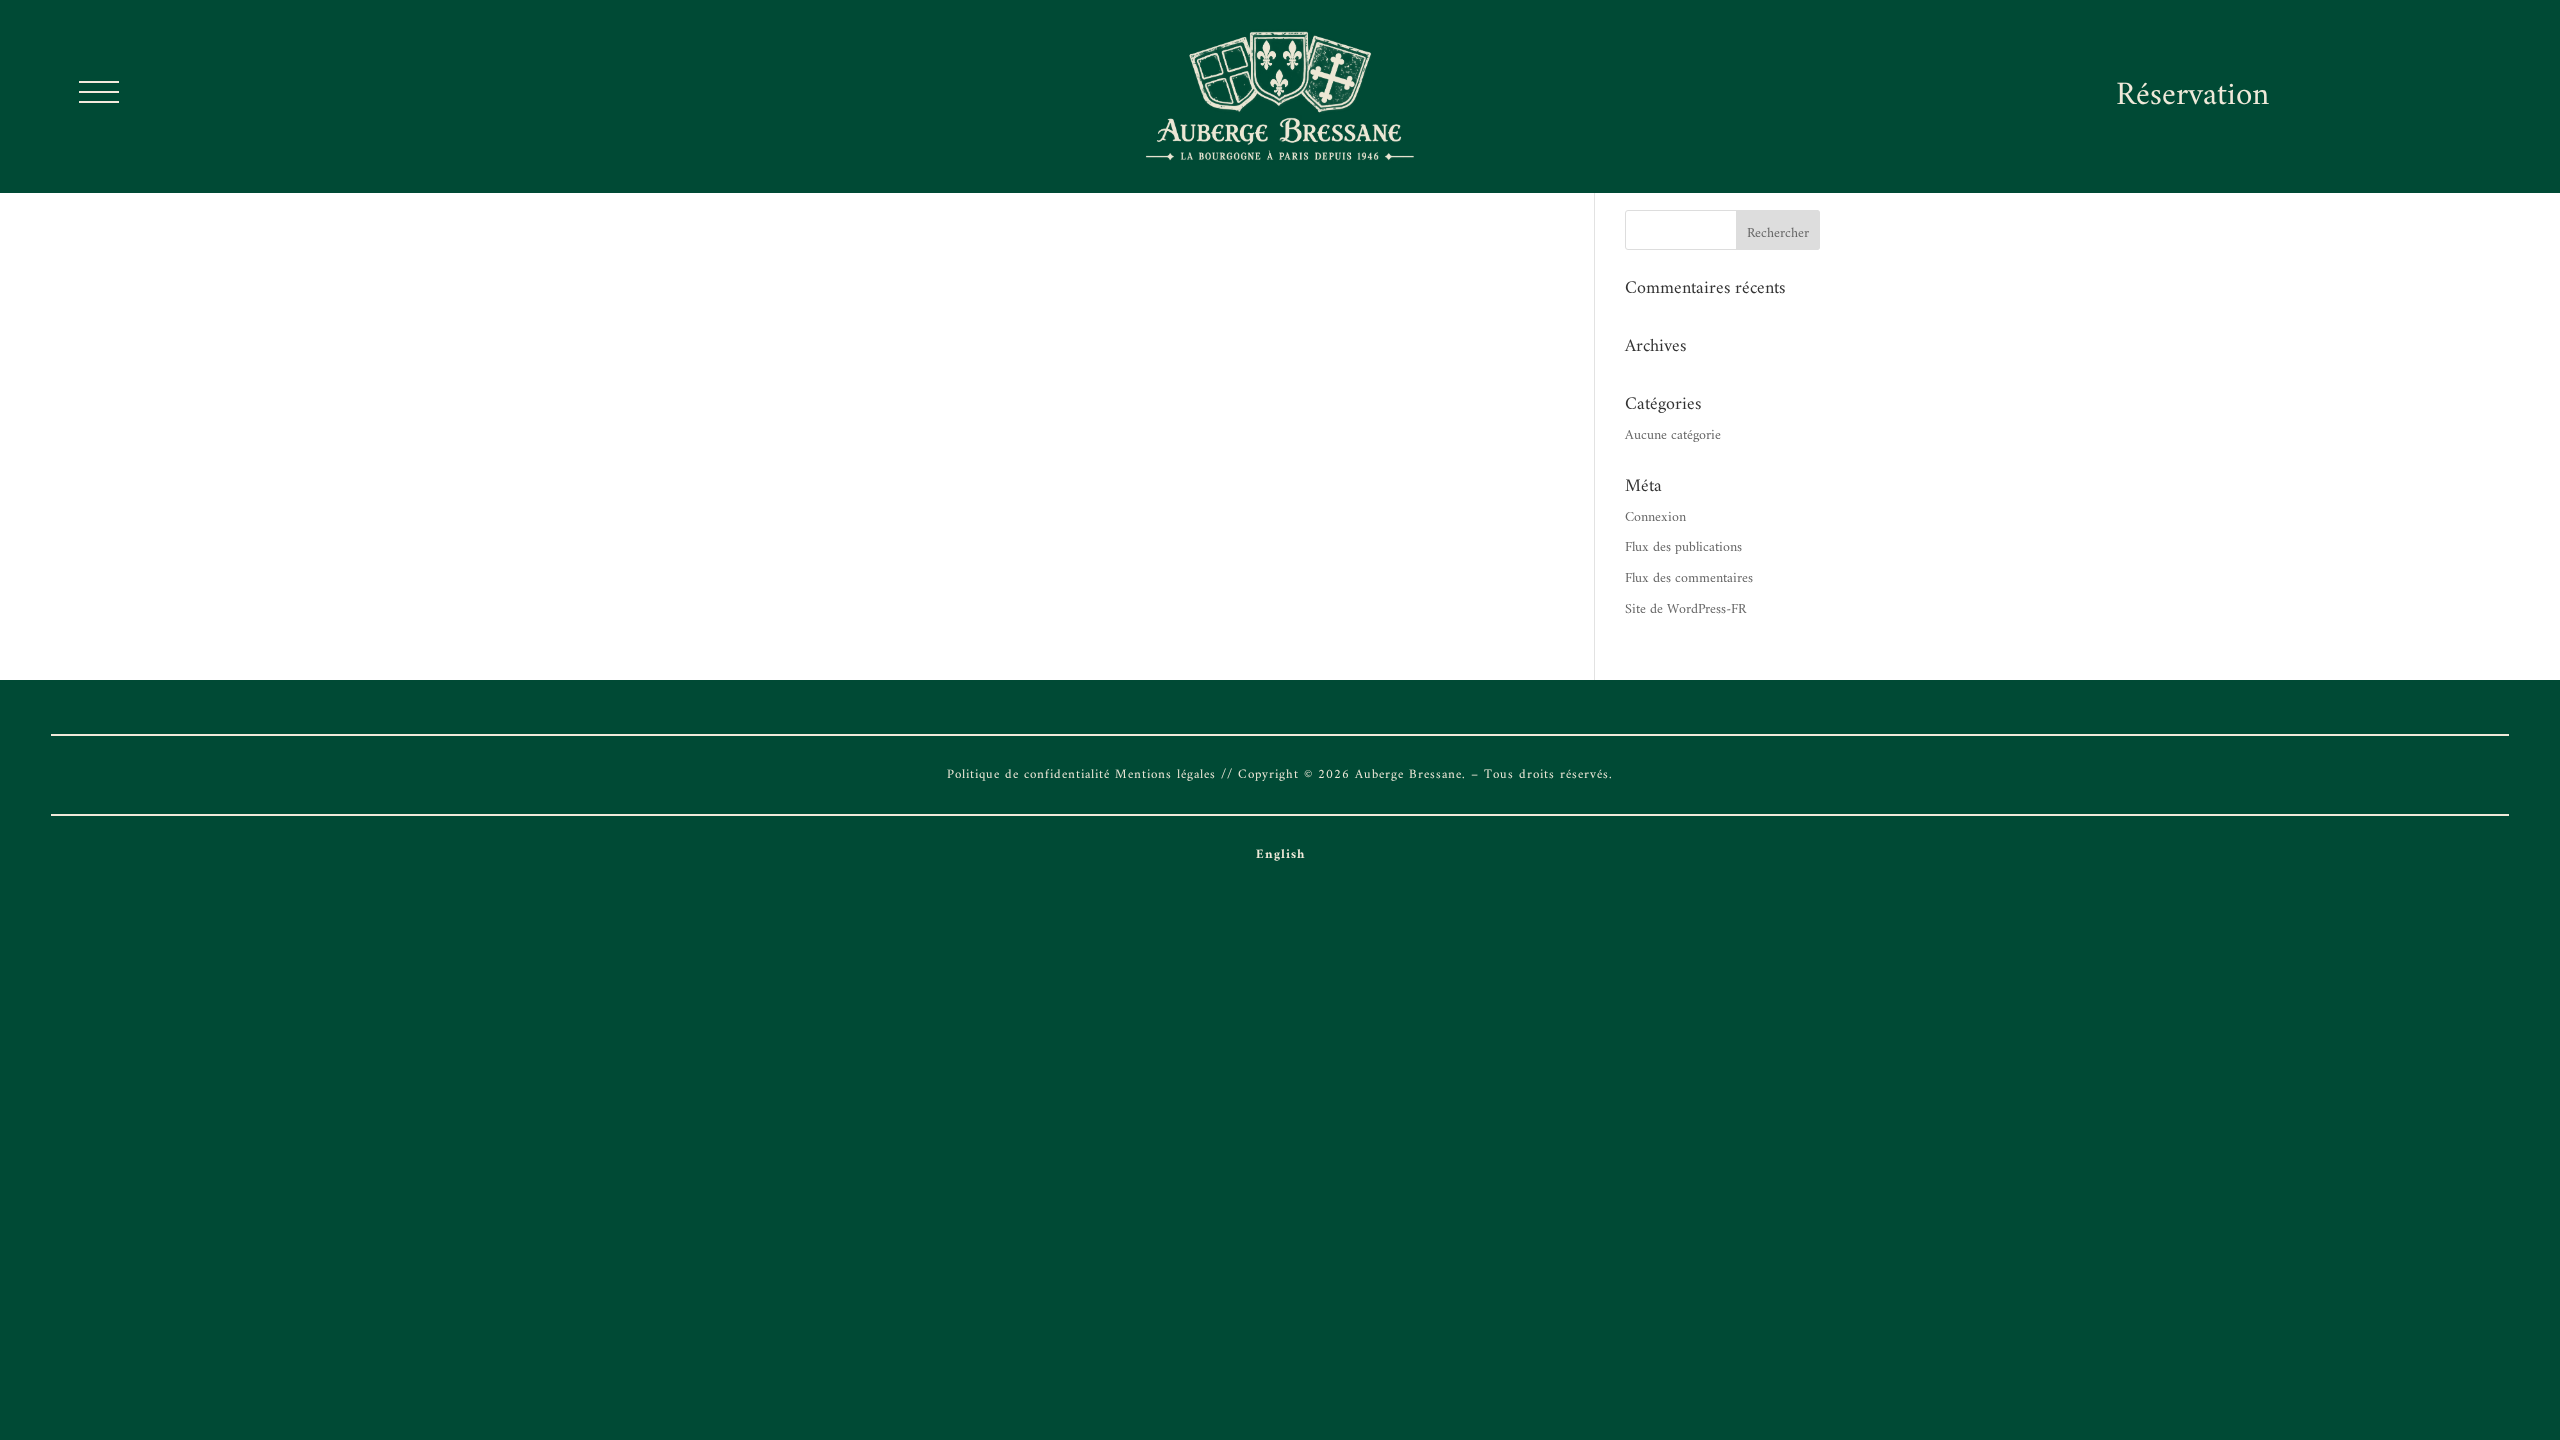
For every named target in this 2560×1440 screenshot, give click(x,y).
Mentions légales (1165, 774)
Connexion (1655, 517)
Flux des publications (1683, 547)
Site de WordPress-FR (1685, 609)
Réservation (2192, 96)
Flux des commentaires (1689, 578)
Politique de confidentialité (1028, 774)
